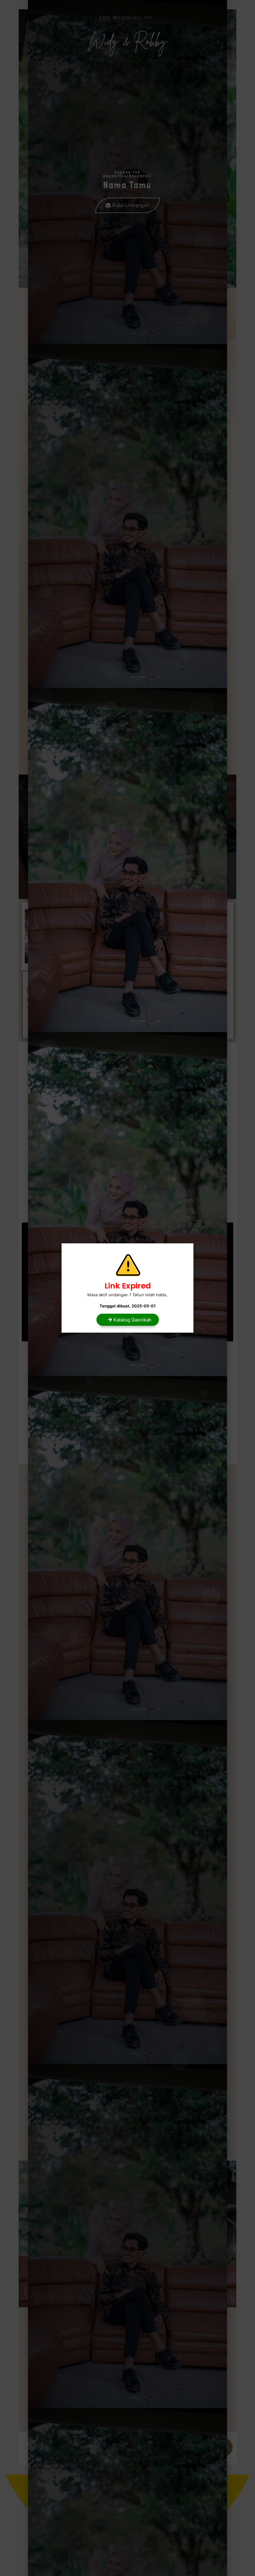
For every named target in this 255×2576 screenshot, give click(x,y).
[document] (127, 1288)
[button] (128, 1320)
